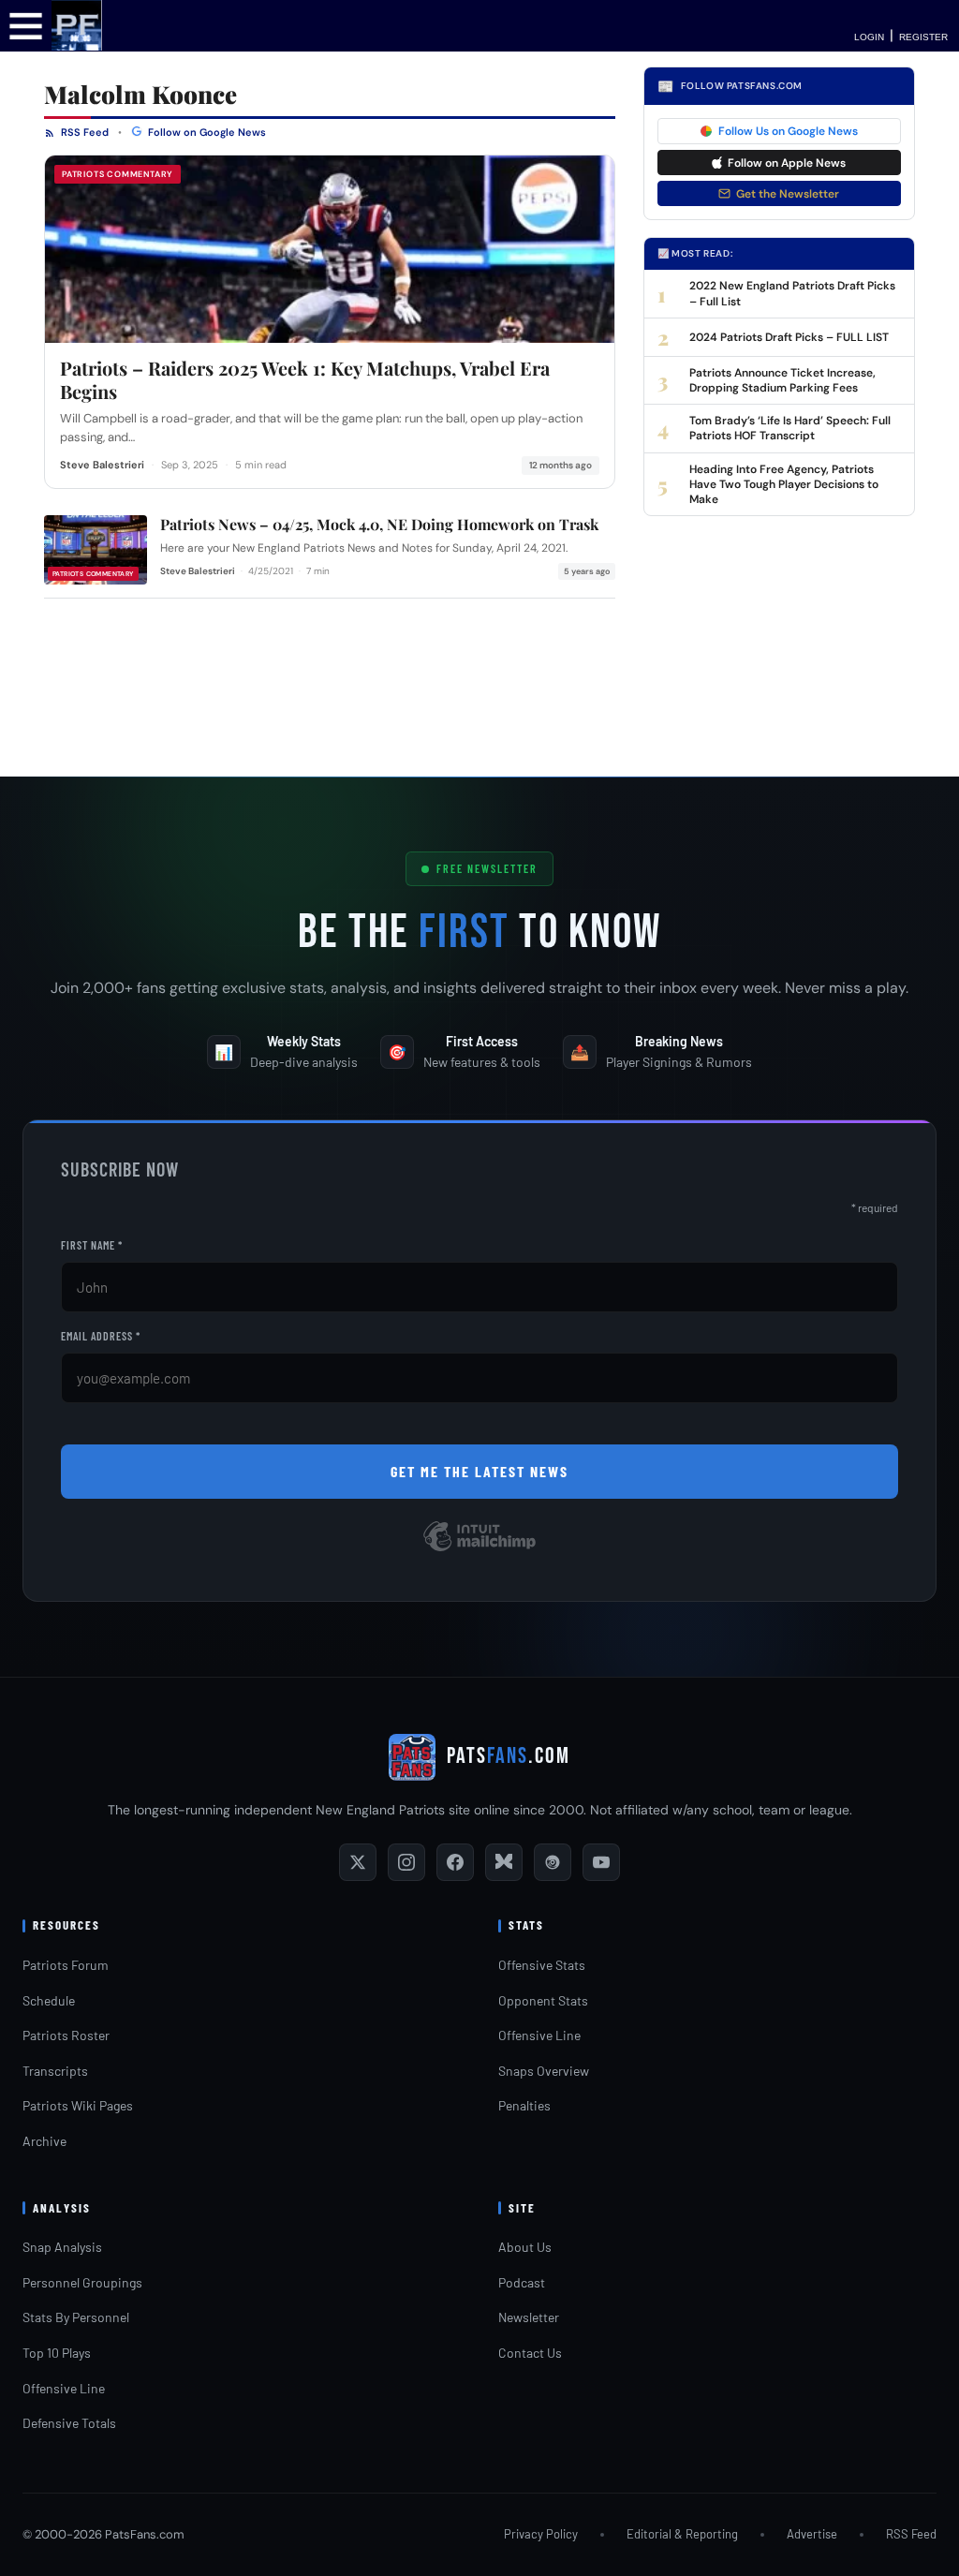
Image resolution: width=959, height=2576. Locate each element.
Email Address (101, 1336)
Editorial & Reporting (682, 2534)
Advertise (812, 2534)
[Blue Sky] (504, 1862)
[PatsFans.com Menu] (26, 25)
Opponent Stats (543, 2000)
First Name (92, 1245)
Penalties (524, 2105)
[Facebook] (455, 1862)
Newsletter (529, 2317)
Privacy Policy (541, 2534)
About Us (525, 2247)
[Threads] (553, 1862)
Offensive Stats (542, 1965)
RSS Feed (83, 132)
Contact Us (530, 2353)
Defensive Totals (69, 2423)
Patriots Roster (66, 2035)
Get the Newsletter (788, 194)
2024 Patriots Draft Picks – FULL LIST (789, 337)
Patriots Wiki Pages (78, 2105)
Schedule (49, 2000)
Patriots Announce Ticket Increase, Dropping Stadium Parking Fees (782, 380)
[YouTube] (601, 1862)
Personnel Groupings (82, 2282)
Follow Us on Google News (788, 131)
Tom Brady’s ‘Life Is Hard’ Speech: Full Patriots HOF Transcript (790, 428)
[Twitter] (358, 1862)
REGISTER (923, 37)
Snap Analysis (62, 2247)
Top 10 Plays (57, 2353)
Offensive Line (539, 2035)
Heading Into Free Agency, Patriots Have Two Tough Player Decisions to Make (784, 484)
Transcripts (55, 2071)
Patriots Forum (66, 1965)
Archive (44, 2141)
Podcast (522, 2282)
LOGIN (869, 37)
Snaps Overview (544, 2071)
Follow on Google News (206, 132)
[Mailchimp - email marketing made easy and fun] (479, 1550)
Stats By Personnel (76, 2317)
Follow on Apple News (787, 163)
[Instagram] (406, 1862)
